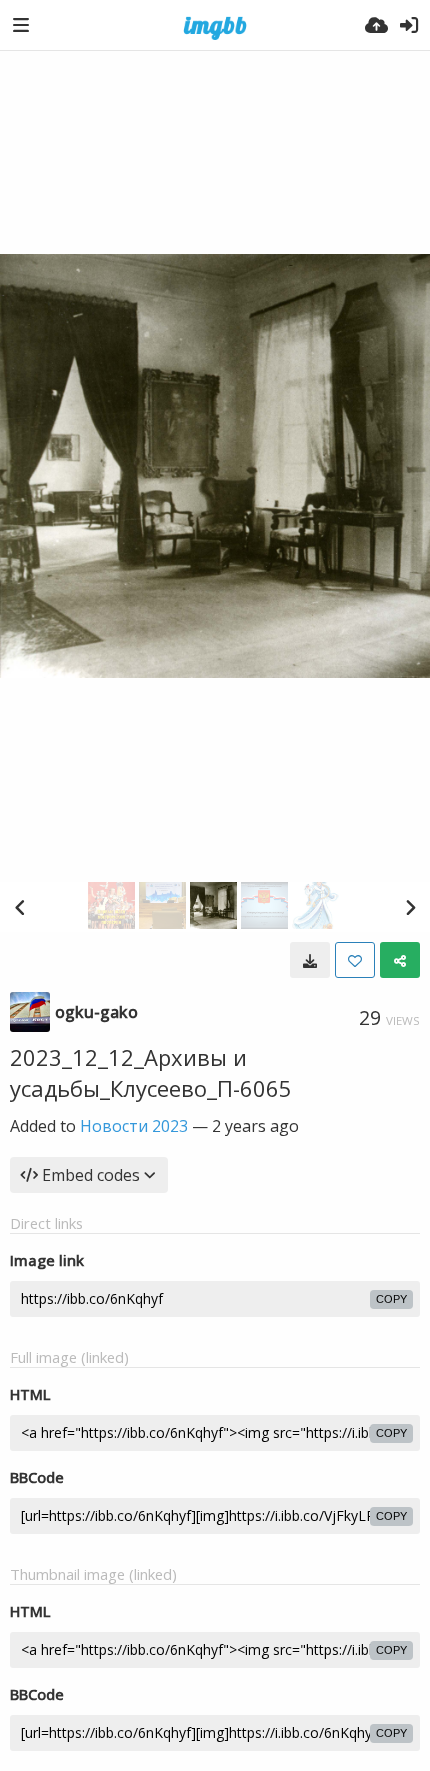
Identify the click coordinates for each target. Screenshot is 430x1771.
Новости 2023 (134, 1126)
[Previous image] (20, 907)
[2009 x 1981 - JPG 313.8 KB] (310, 960)
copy (391, 1299)
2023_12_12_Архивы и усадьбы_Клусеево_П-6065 (151, 1072)
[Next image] (410, 907)
